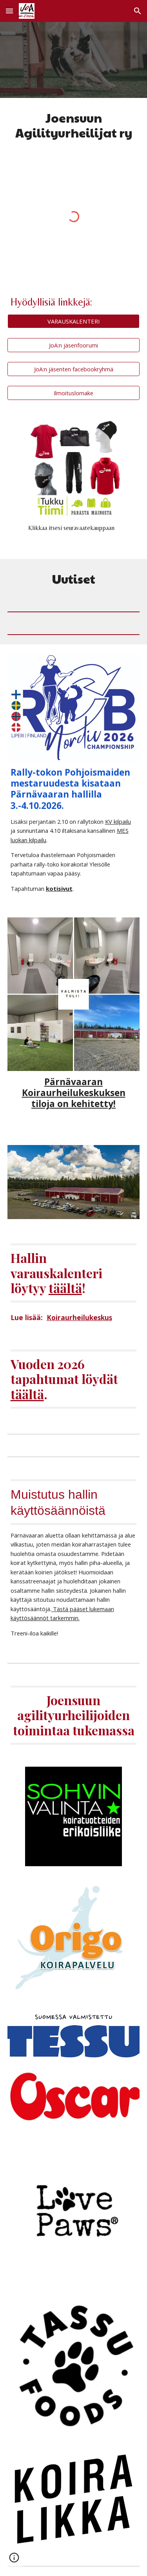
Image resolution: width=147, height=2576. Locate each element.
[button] (9, 11)
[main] (74, 126)
